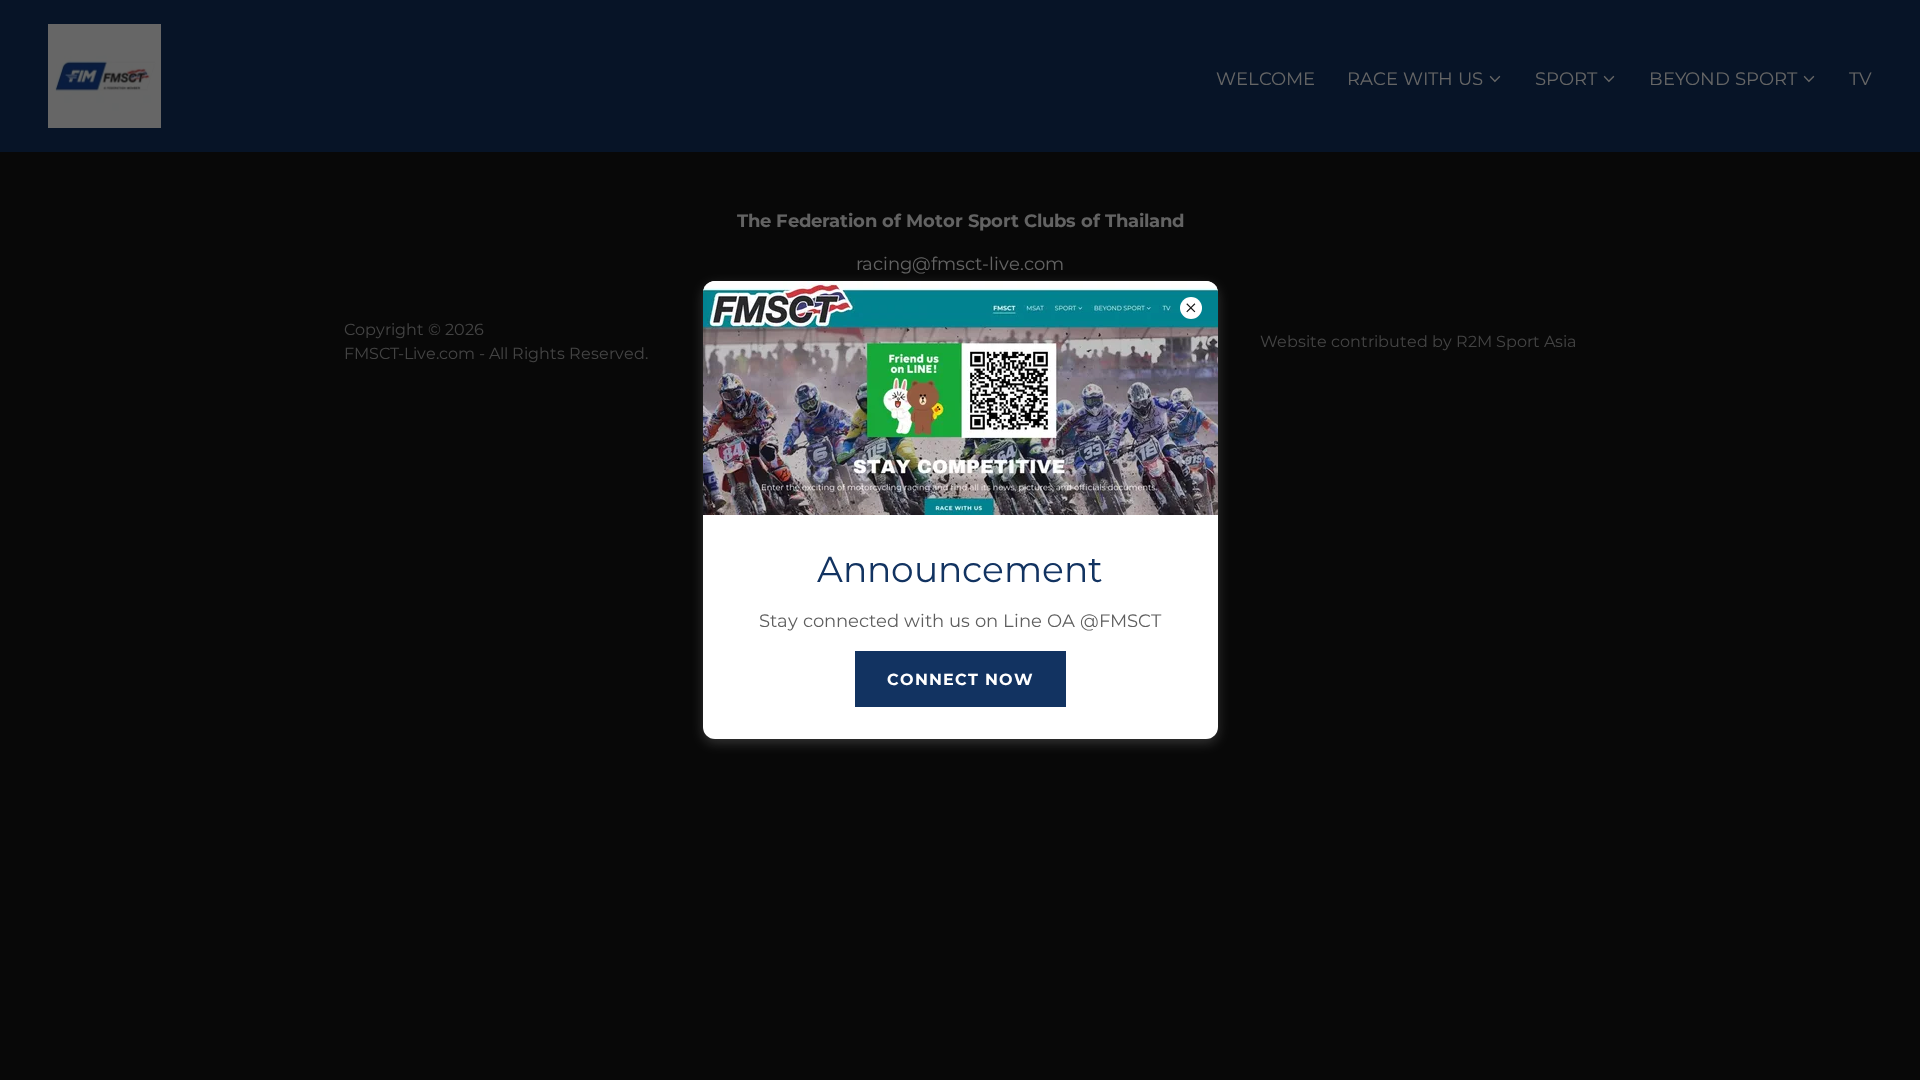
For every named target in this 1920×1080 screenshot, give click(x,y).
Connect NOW (960, 679)
